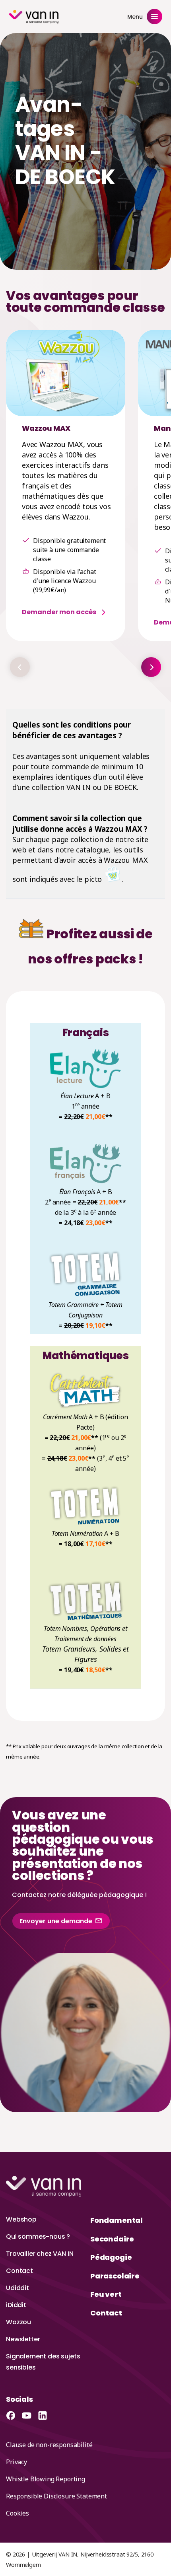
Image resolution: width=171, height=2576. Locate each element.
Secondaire (112, 2239)
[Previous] (20, 667)
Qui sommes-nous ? (38, 2236)
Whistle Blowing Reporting (46, 2479)
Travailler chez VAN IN (40, 2254)
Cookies (17, 2513)
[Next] (151, 667)
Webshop (21, 2219)
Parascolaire (115, 2276)
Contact (19, 2271)
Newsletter (23, 2339)
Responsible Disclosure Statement (56, 2496)
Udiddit (17, 2288)
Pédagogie (111, 2257)
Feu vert (106, 2294)
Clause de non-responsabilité (49, 2445)
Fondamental (117, 2220)
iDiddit (16, 2305)
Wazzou (18, 2322)
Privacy (17, 2462)
